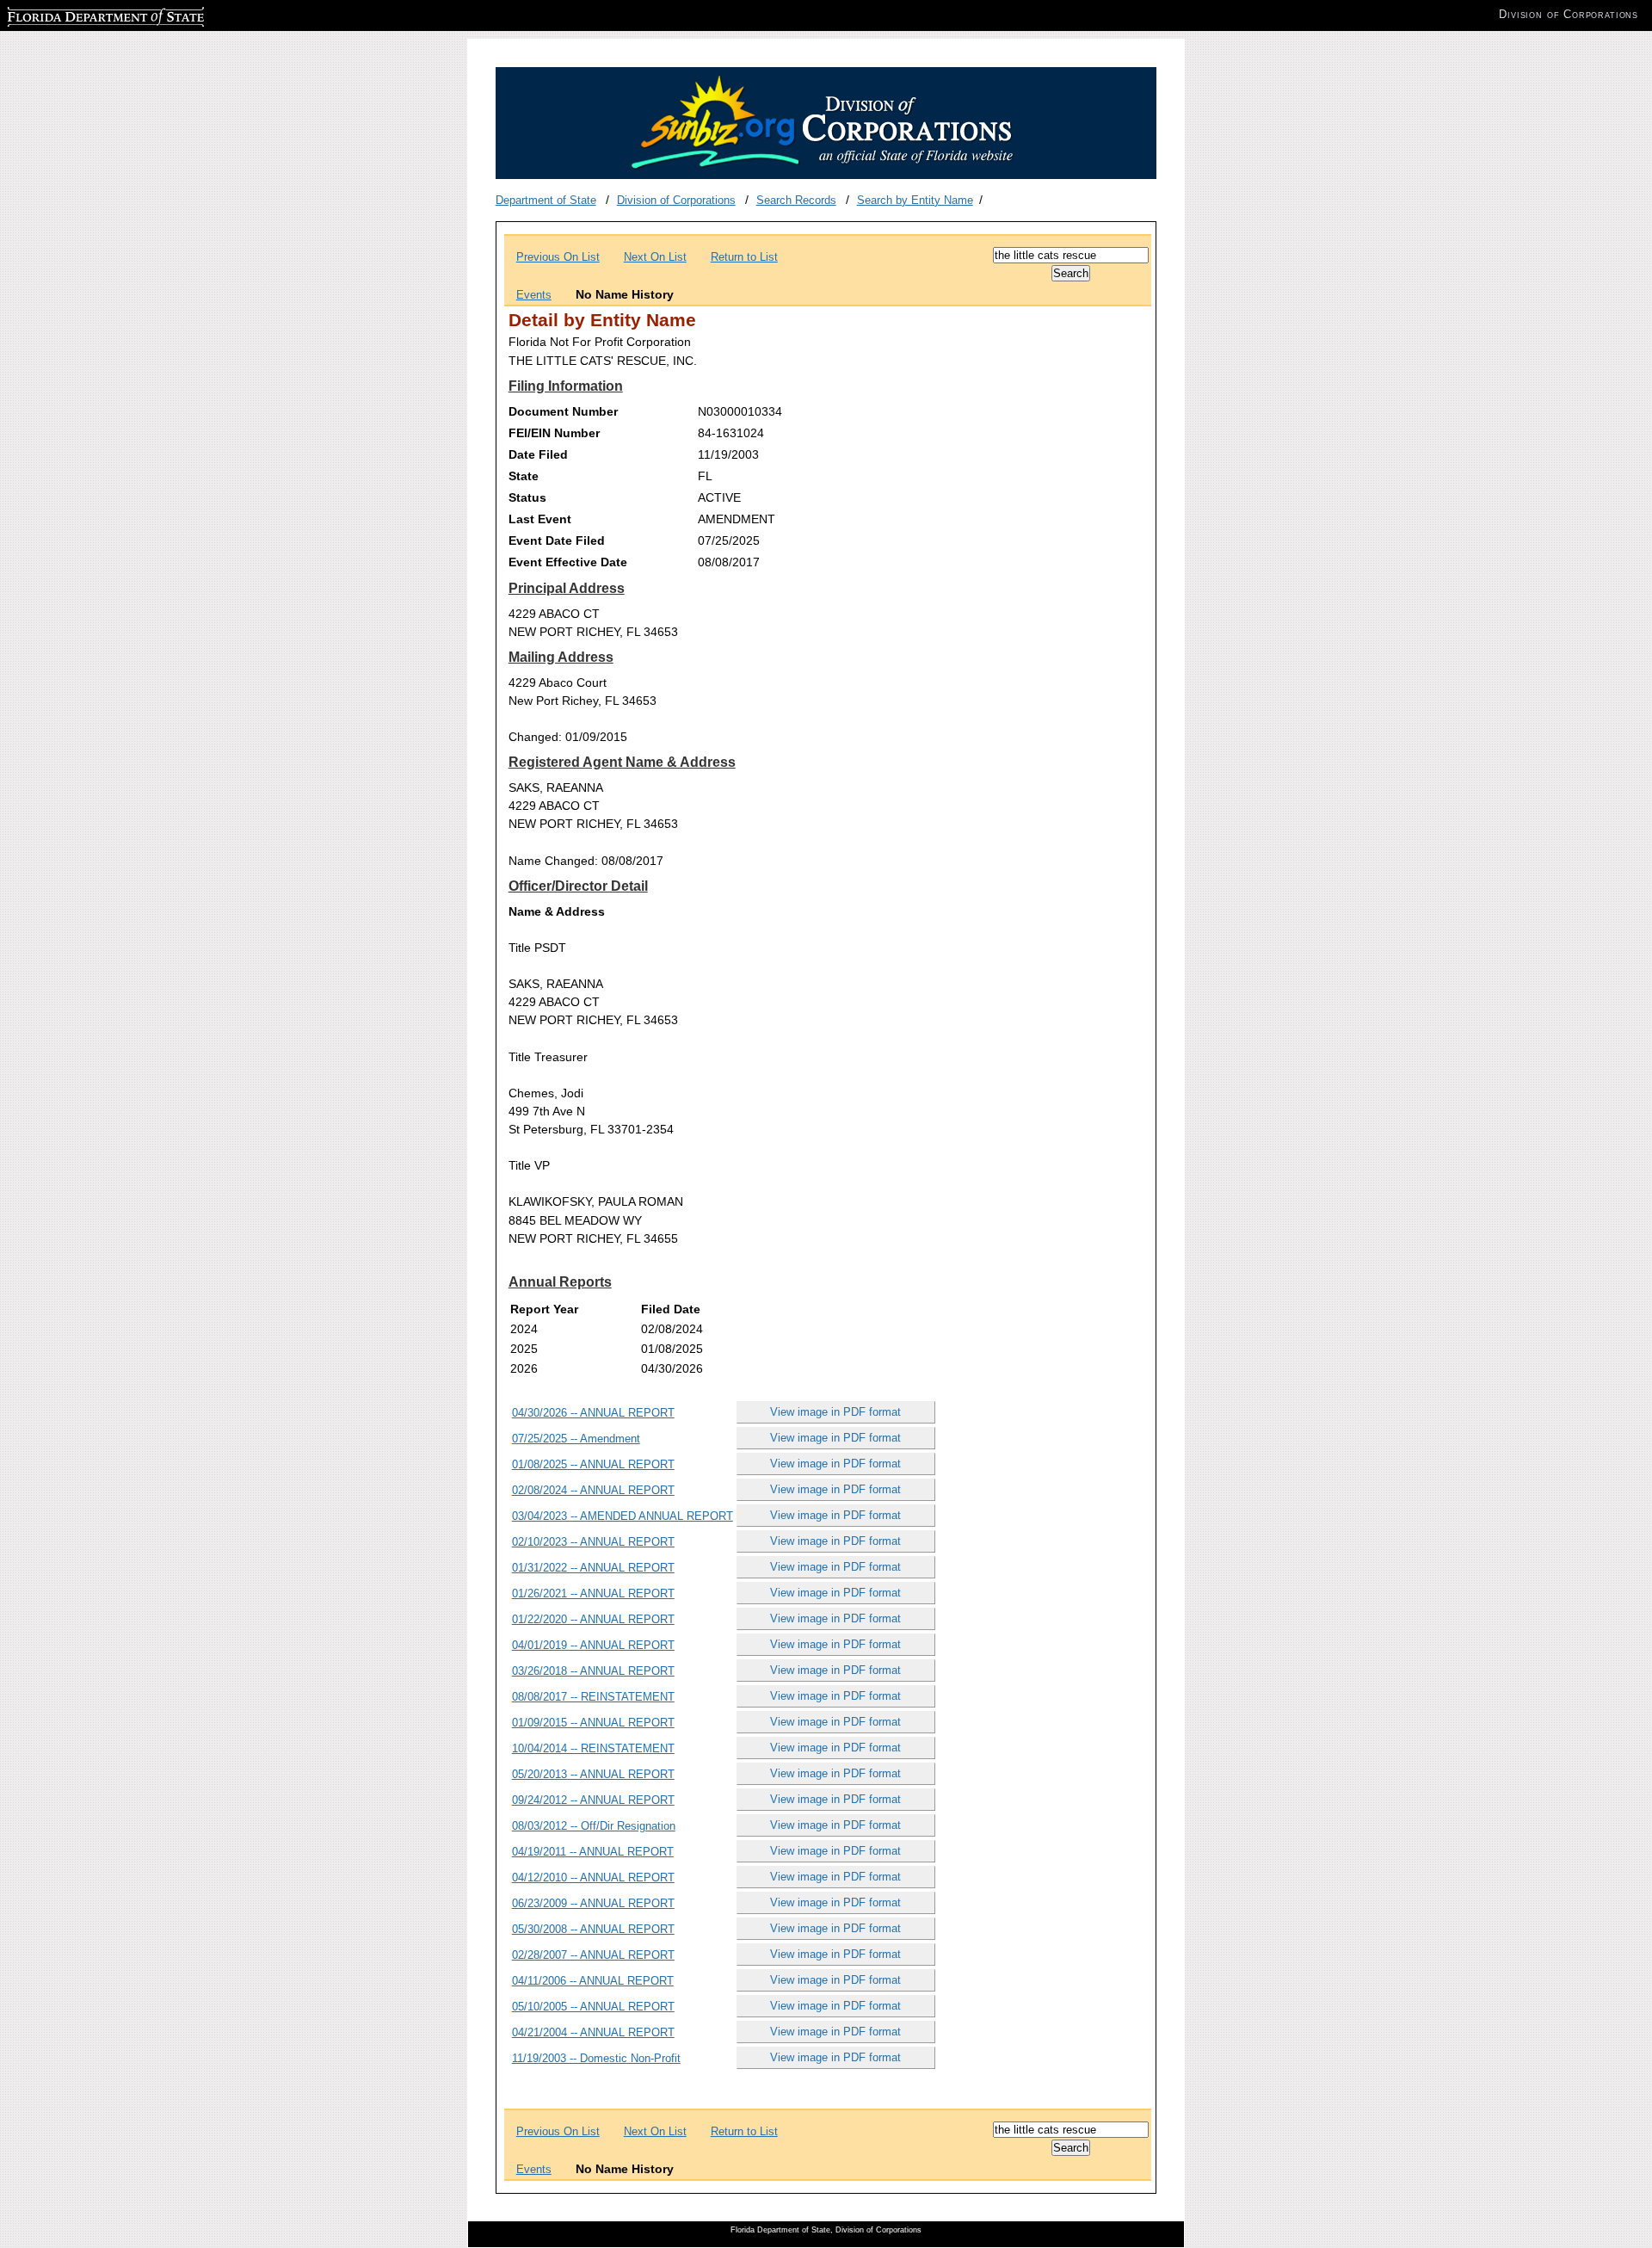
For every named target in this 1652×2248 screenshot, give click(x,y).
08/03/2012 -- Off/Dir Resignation (594, 1826)
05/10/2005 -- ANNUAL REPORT (593, 2007)
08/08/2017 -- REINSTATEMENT (593, 1697)
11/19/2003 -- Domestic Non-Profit (596, 2058)
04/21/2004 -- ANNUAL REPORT (593, 2032)
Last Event (540, 519)
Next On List (655, 257)
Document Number (563, 411)
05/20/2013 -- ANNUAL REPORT (593, 1774)
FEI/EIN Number (554, 433)
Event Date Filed (557, 540)
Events (534, 295)
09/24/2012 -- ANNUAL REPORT (593, 1800)
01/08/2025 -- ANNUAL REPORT (593, 1464)
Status (527, 497)
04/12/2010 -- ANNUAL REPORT (593, 1877)
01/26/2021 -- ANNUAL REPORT (593, 1593)
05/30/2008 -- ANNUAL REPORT (593, 1929)
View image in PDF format (835, 1412)
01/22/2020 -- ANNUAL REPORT (593, 1619)
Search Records (796, 200)
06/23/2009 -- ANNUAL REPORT (593, 1903)
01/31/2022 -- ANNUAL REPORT (593, 1568)
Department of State (546, 200)
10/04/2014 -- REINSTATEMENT (593, 1748)
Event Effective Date (568, 562)
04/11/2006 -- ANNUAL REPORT (593, 1981)
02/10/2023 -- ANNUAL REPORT (593, 1542)
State (524, 476)
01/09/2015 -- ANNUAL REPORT (593, 1723)
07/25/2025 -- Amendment (576, 1439)
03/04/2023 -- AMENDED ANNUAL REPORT (623, 1516)
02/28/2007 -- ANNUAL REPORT (593, 1955)
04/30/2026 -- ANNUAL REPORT (593, 1413)
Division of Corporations (676, 200)
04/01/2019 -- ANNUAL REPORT (593, 1645)
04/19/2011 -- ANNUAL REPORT (593, 1852)
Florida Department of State (76, 14)
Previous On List (558, 257)
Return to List (744, 257)
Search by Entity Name (915, 200)
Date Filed (538, 454)
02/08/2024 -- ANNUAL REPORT (593, 1490)
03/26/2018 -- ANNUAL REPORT (593, 1671)
